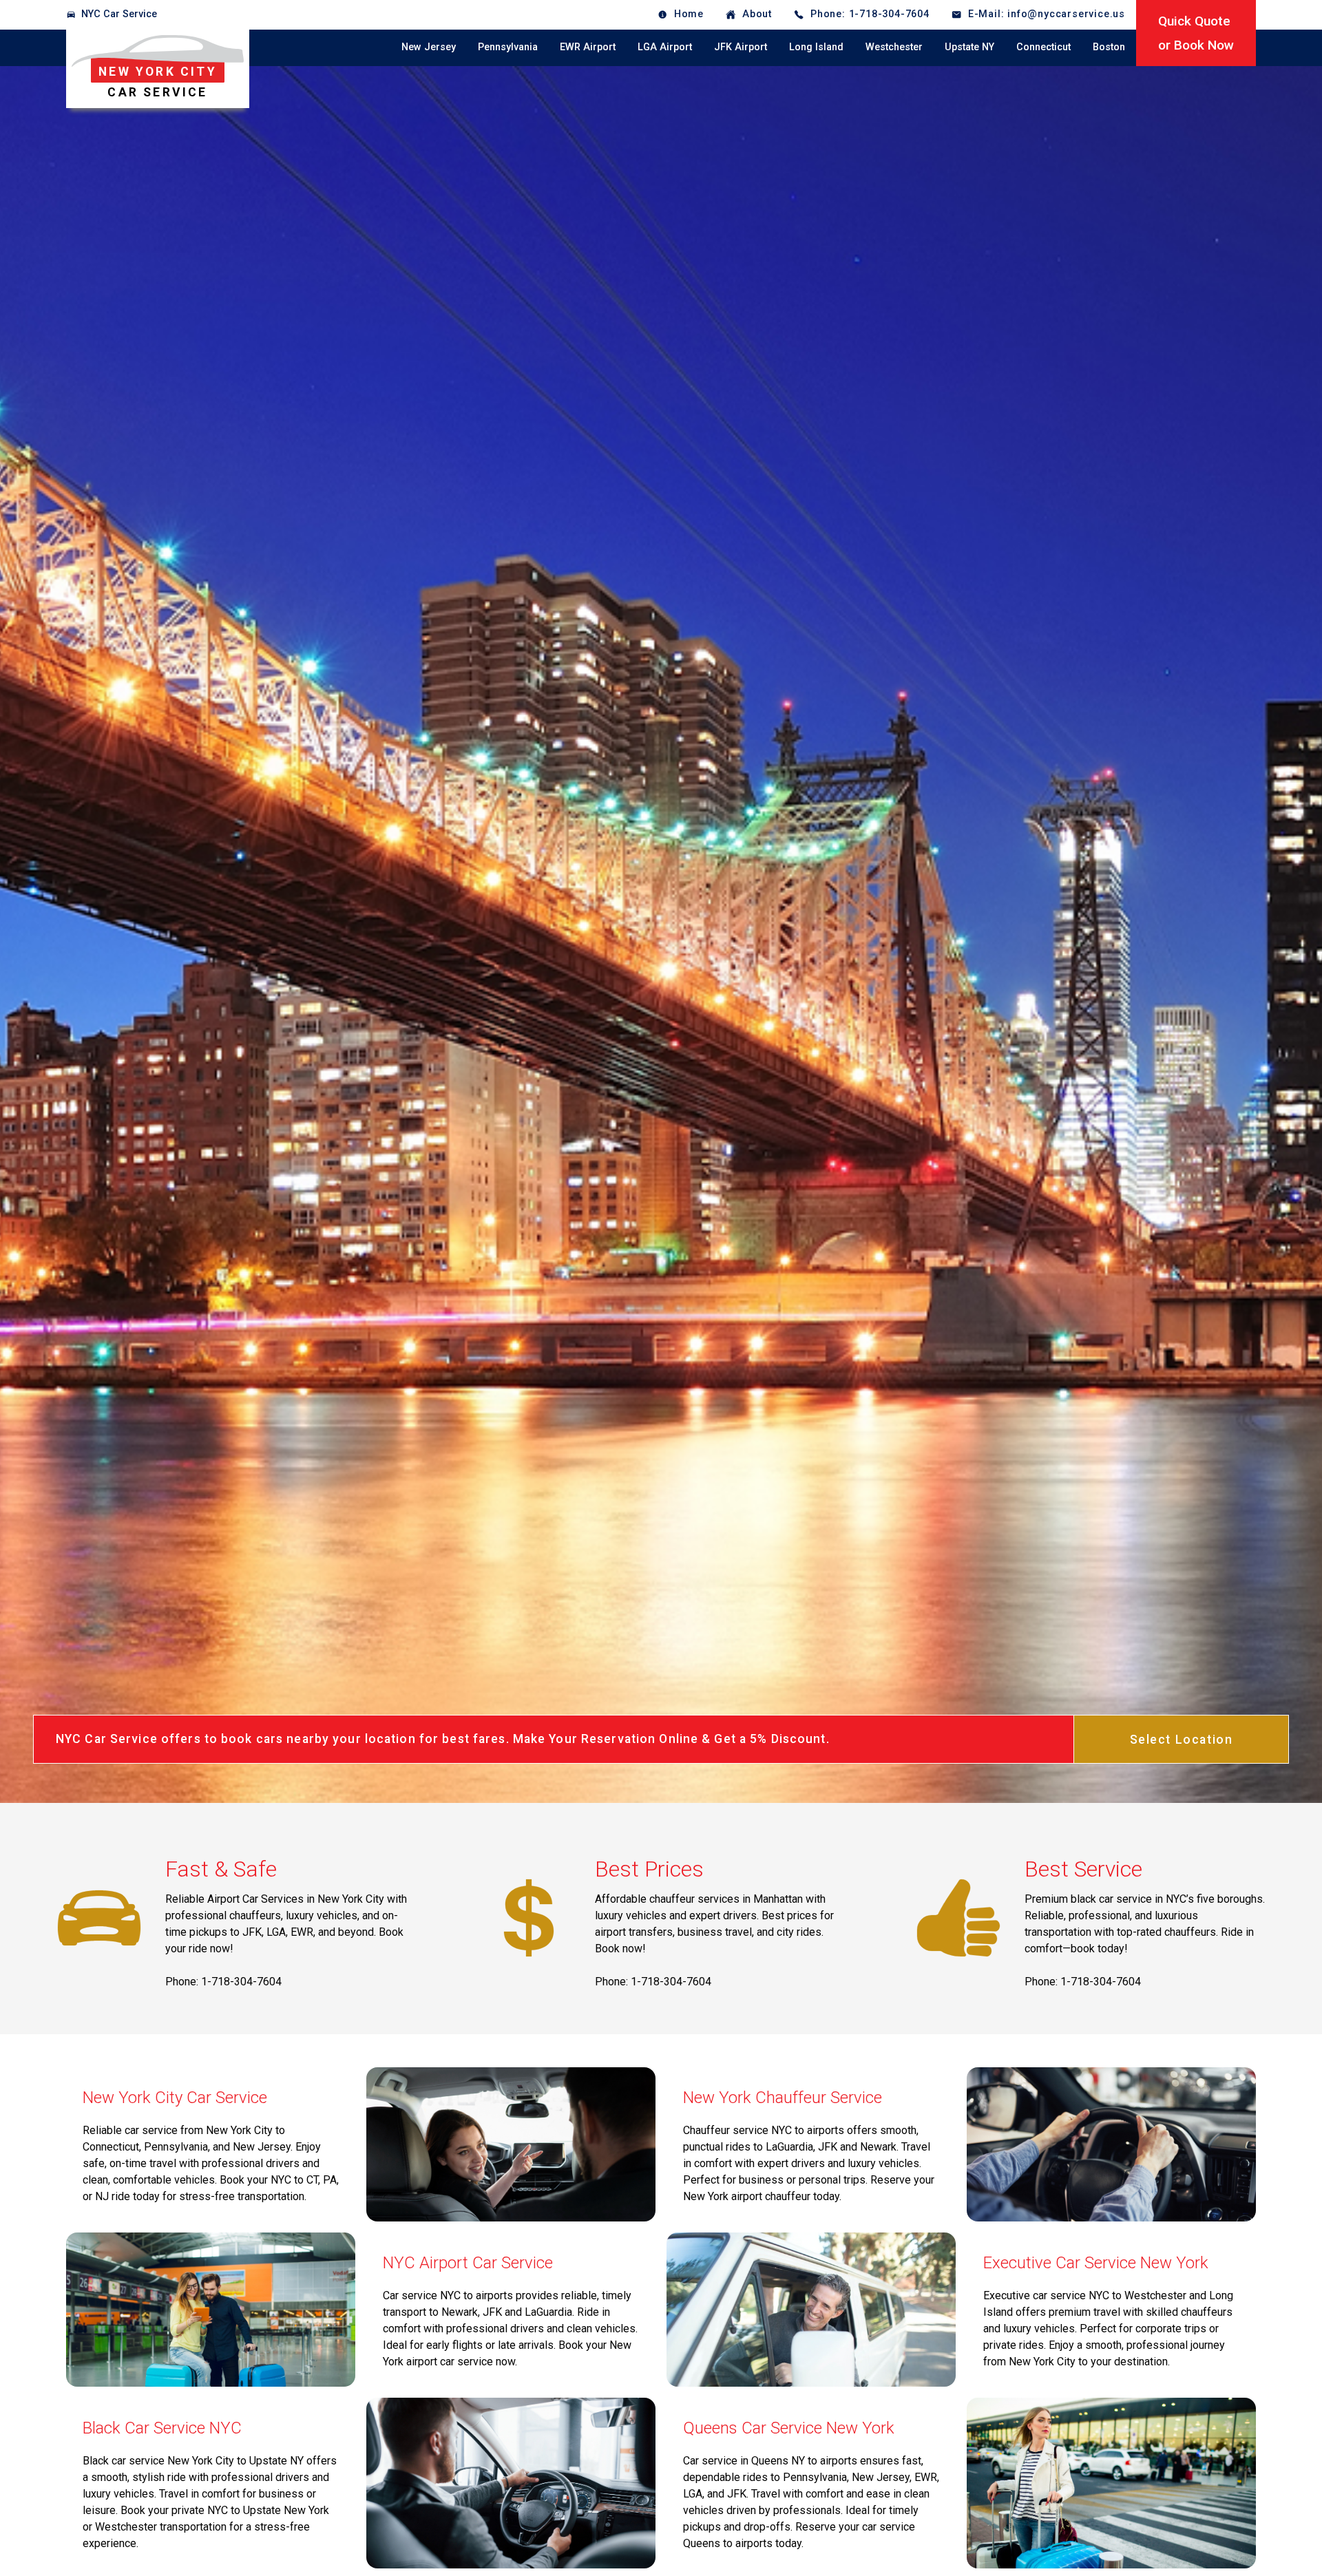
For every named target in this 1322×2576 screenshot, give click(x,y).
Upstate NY (969, 47)
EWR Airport (588, 47)
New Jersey (429, 47)
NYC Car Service (119, 14)
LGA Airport (665, 47)
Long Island (816, 47)
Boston (1109, 47)
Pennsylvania (508, 47)
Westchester (894, 47)
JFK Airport (741, 47)
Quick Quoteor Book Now (1196, 33)
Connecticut (1043, 47)
